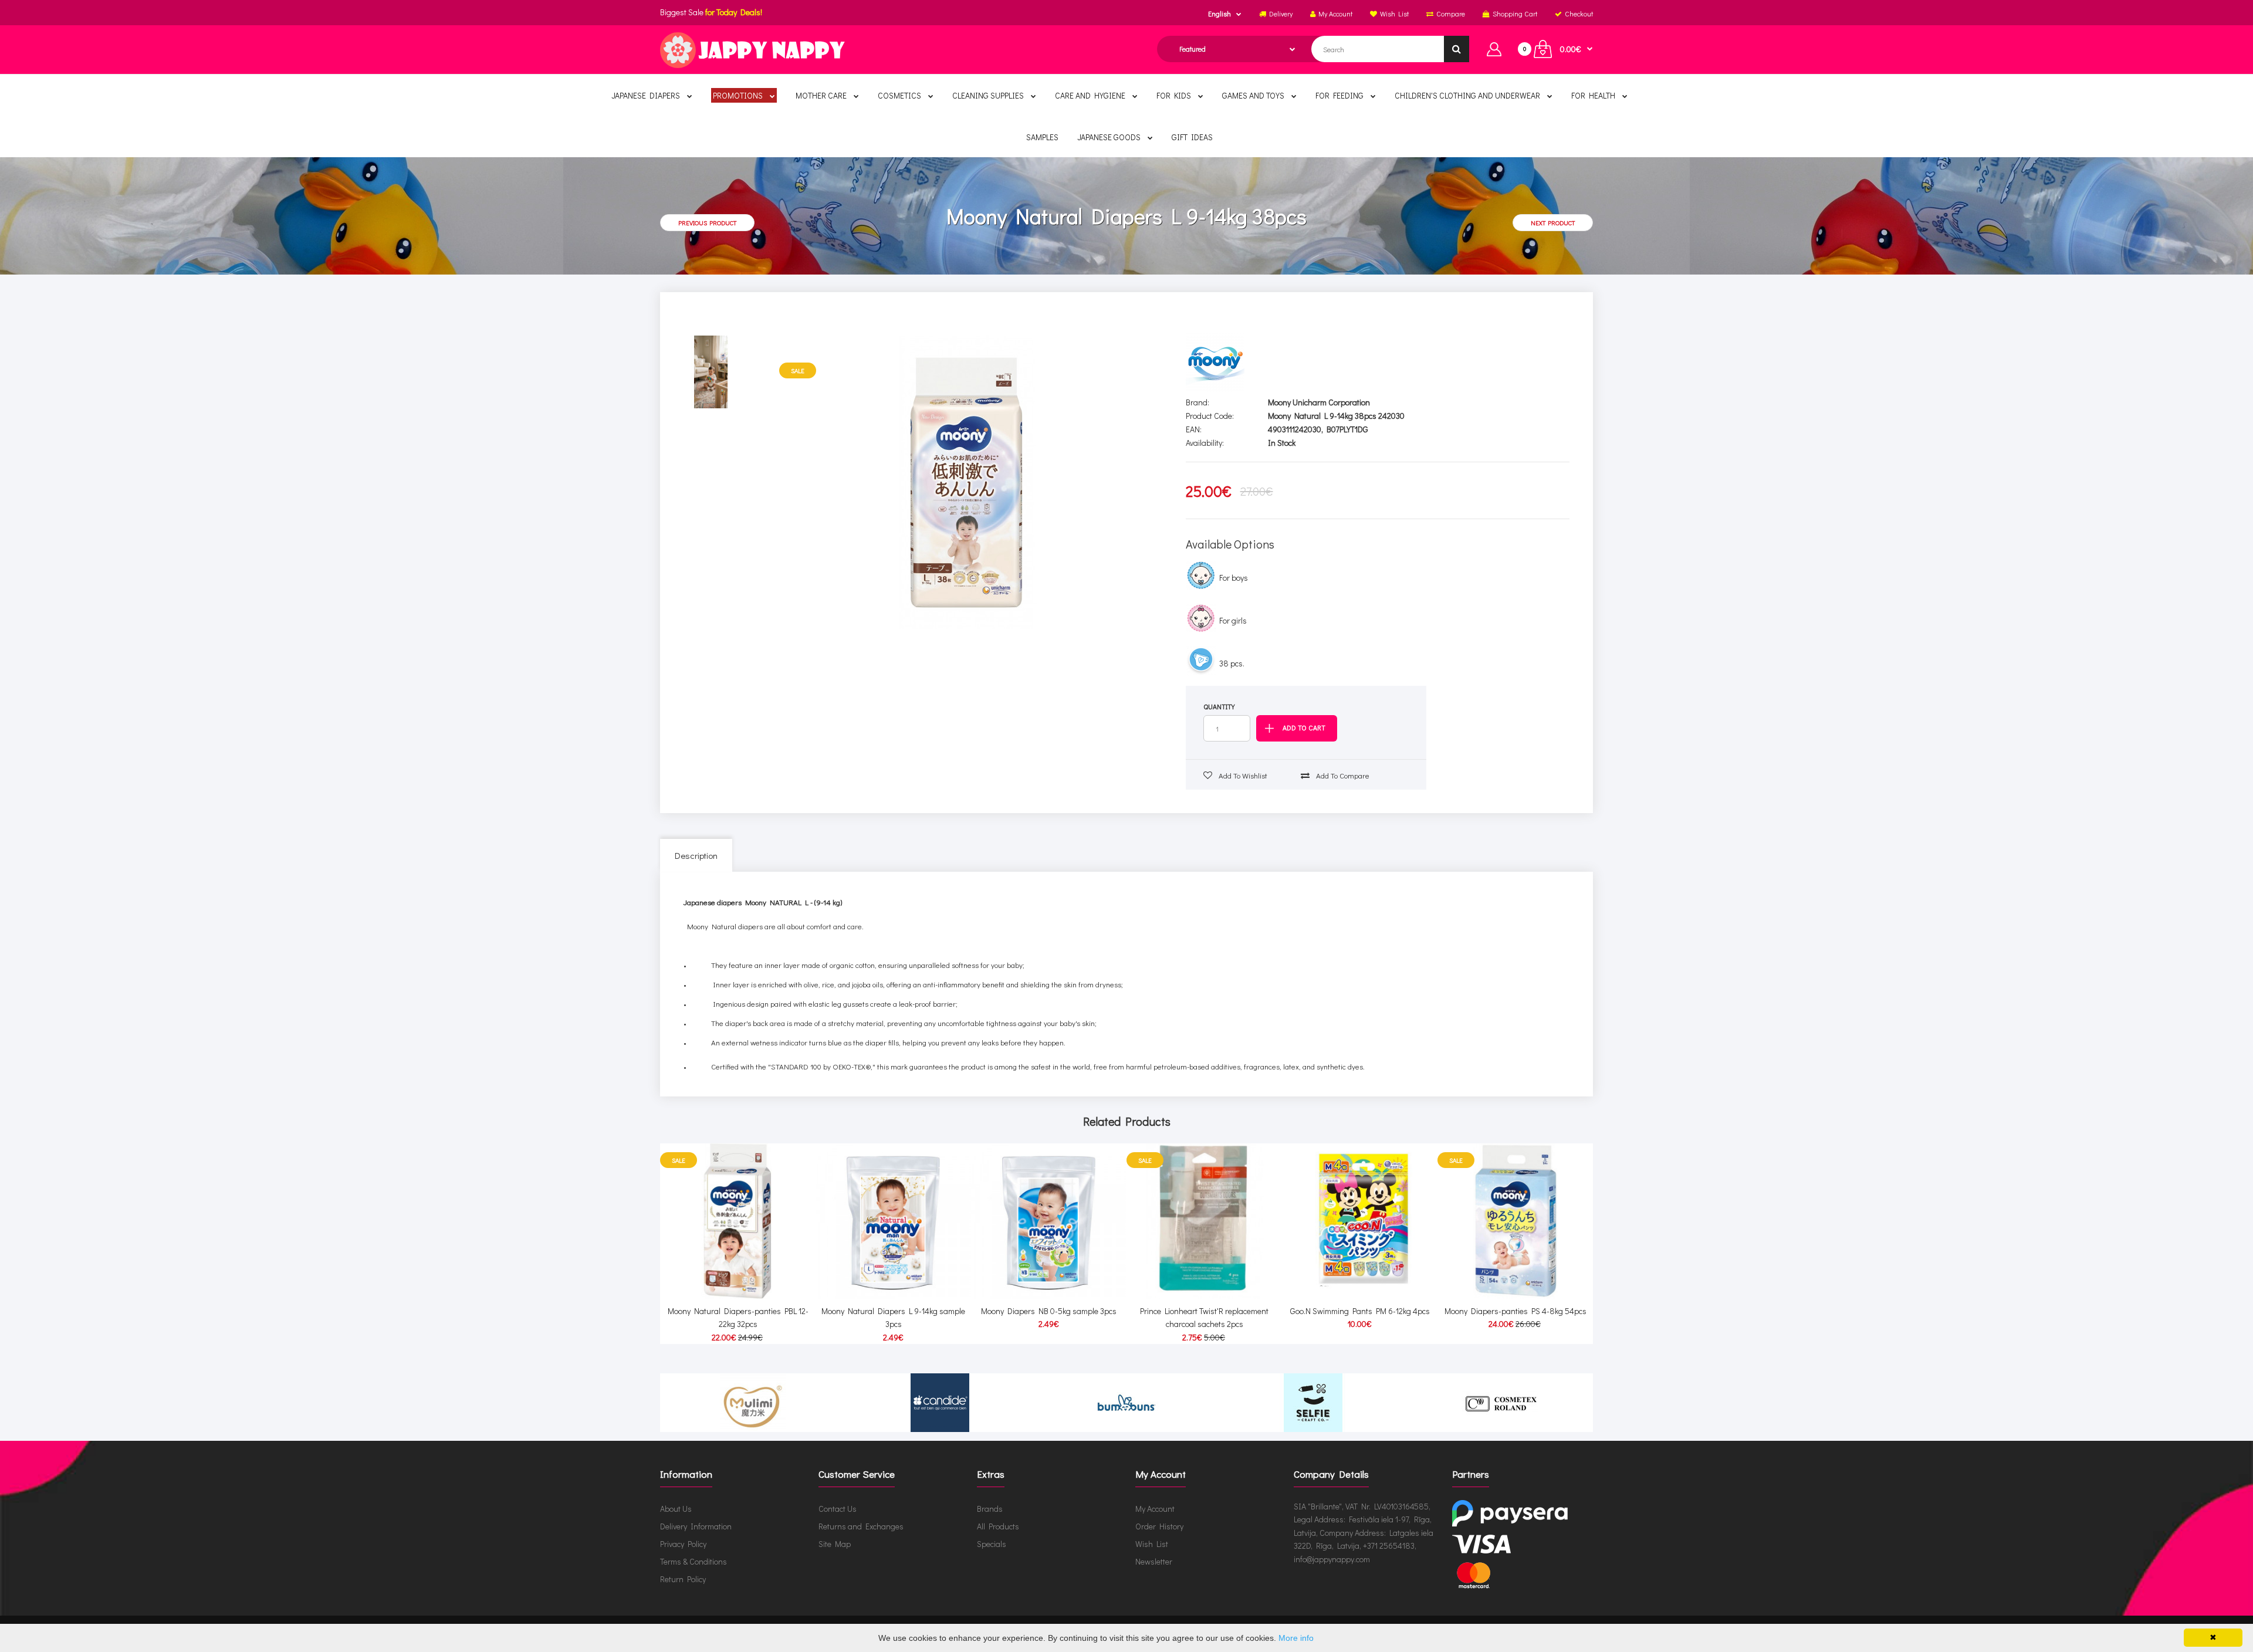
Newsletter (1154, 1561)
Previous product (707, 223)
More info (1296, 1638)
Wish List (1152, 1544)
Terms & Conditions (694, 1561)
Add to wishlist (1242, 775)
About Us (676, 1509)
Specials (992, 1544)
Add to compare (1342, 775)
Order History (1159, 1526)
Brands (990, 1509)
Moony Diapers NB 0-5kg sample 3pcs (1049, 1311)
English (1219, 13)
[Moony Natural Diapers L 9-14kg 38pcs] (968, 482)
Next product (1553, 223)
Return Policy (683, 1579)
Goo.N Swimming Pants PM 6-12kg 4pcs (1360, 1311)
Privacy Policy (683, 1544)
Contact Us (838, 1509)
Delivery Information (696, 1526)
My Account (1155, 1509)
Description (696, 855)
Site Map (835, 1544)
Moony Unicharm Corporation (1319, 402)
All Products (998, 1526)
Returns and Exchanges (861, 1526)
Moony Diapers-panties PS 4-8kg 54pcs (1515, 1311)
